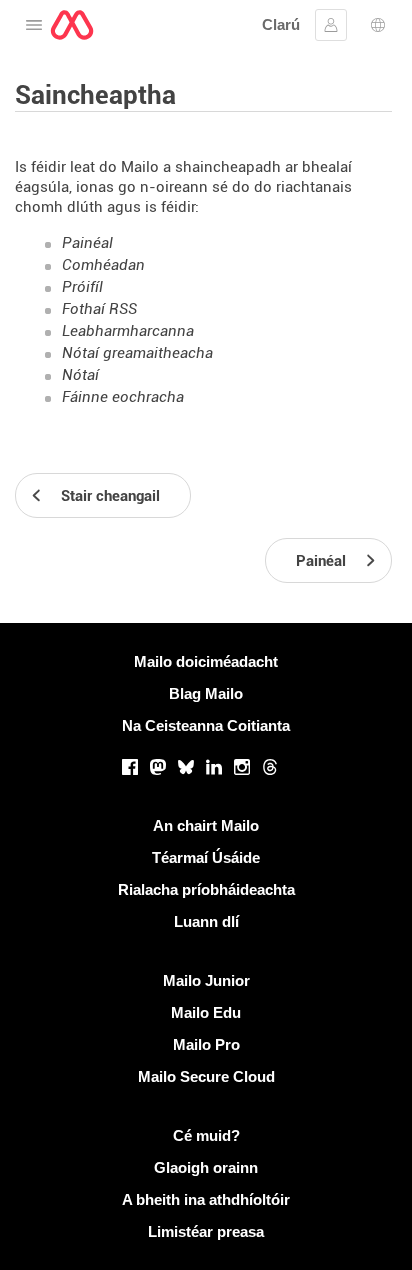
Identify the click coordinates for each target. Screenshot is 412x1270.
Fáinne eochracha (123, 397)
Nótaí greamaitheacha (137, 353)
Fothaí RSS (99, 309)
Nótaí (80, 375)
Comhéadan (103, 265)
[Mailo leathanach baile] (72, 25)
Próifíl (82, 287)
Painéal (87, 243)
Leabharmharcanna (128, 331)
